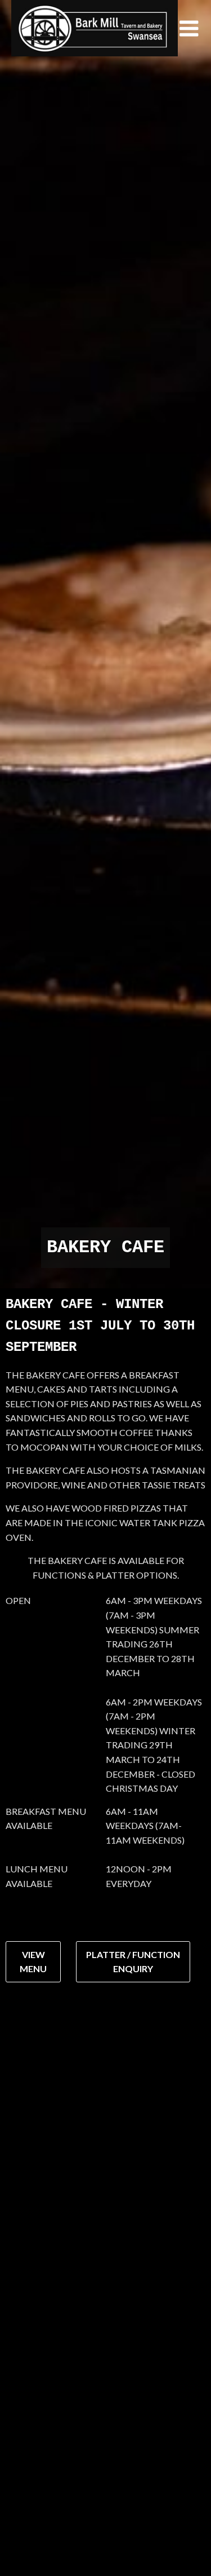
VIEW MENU (33, 1962)
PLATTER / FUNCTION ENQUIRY (133, 1962)
